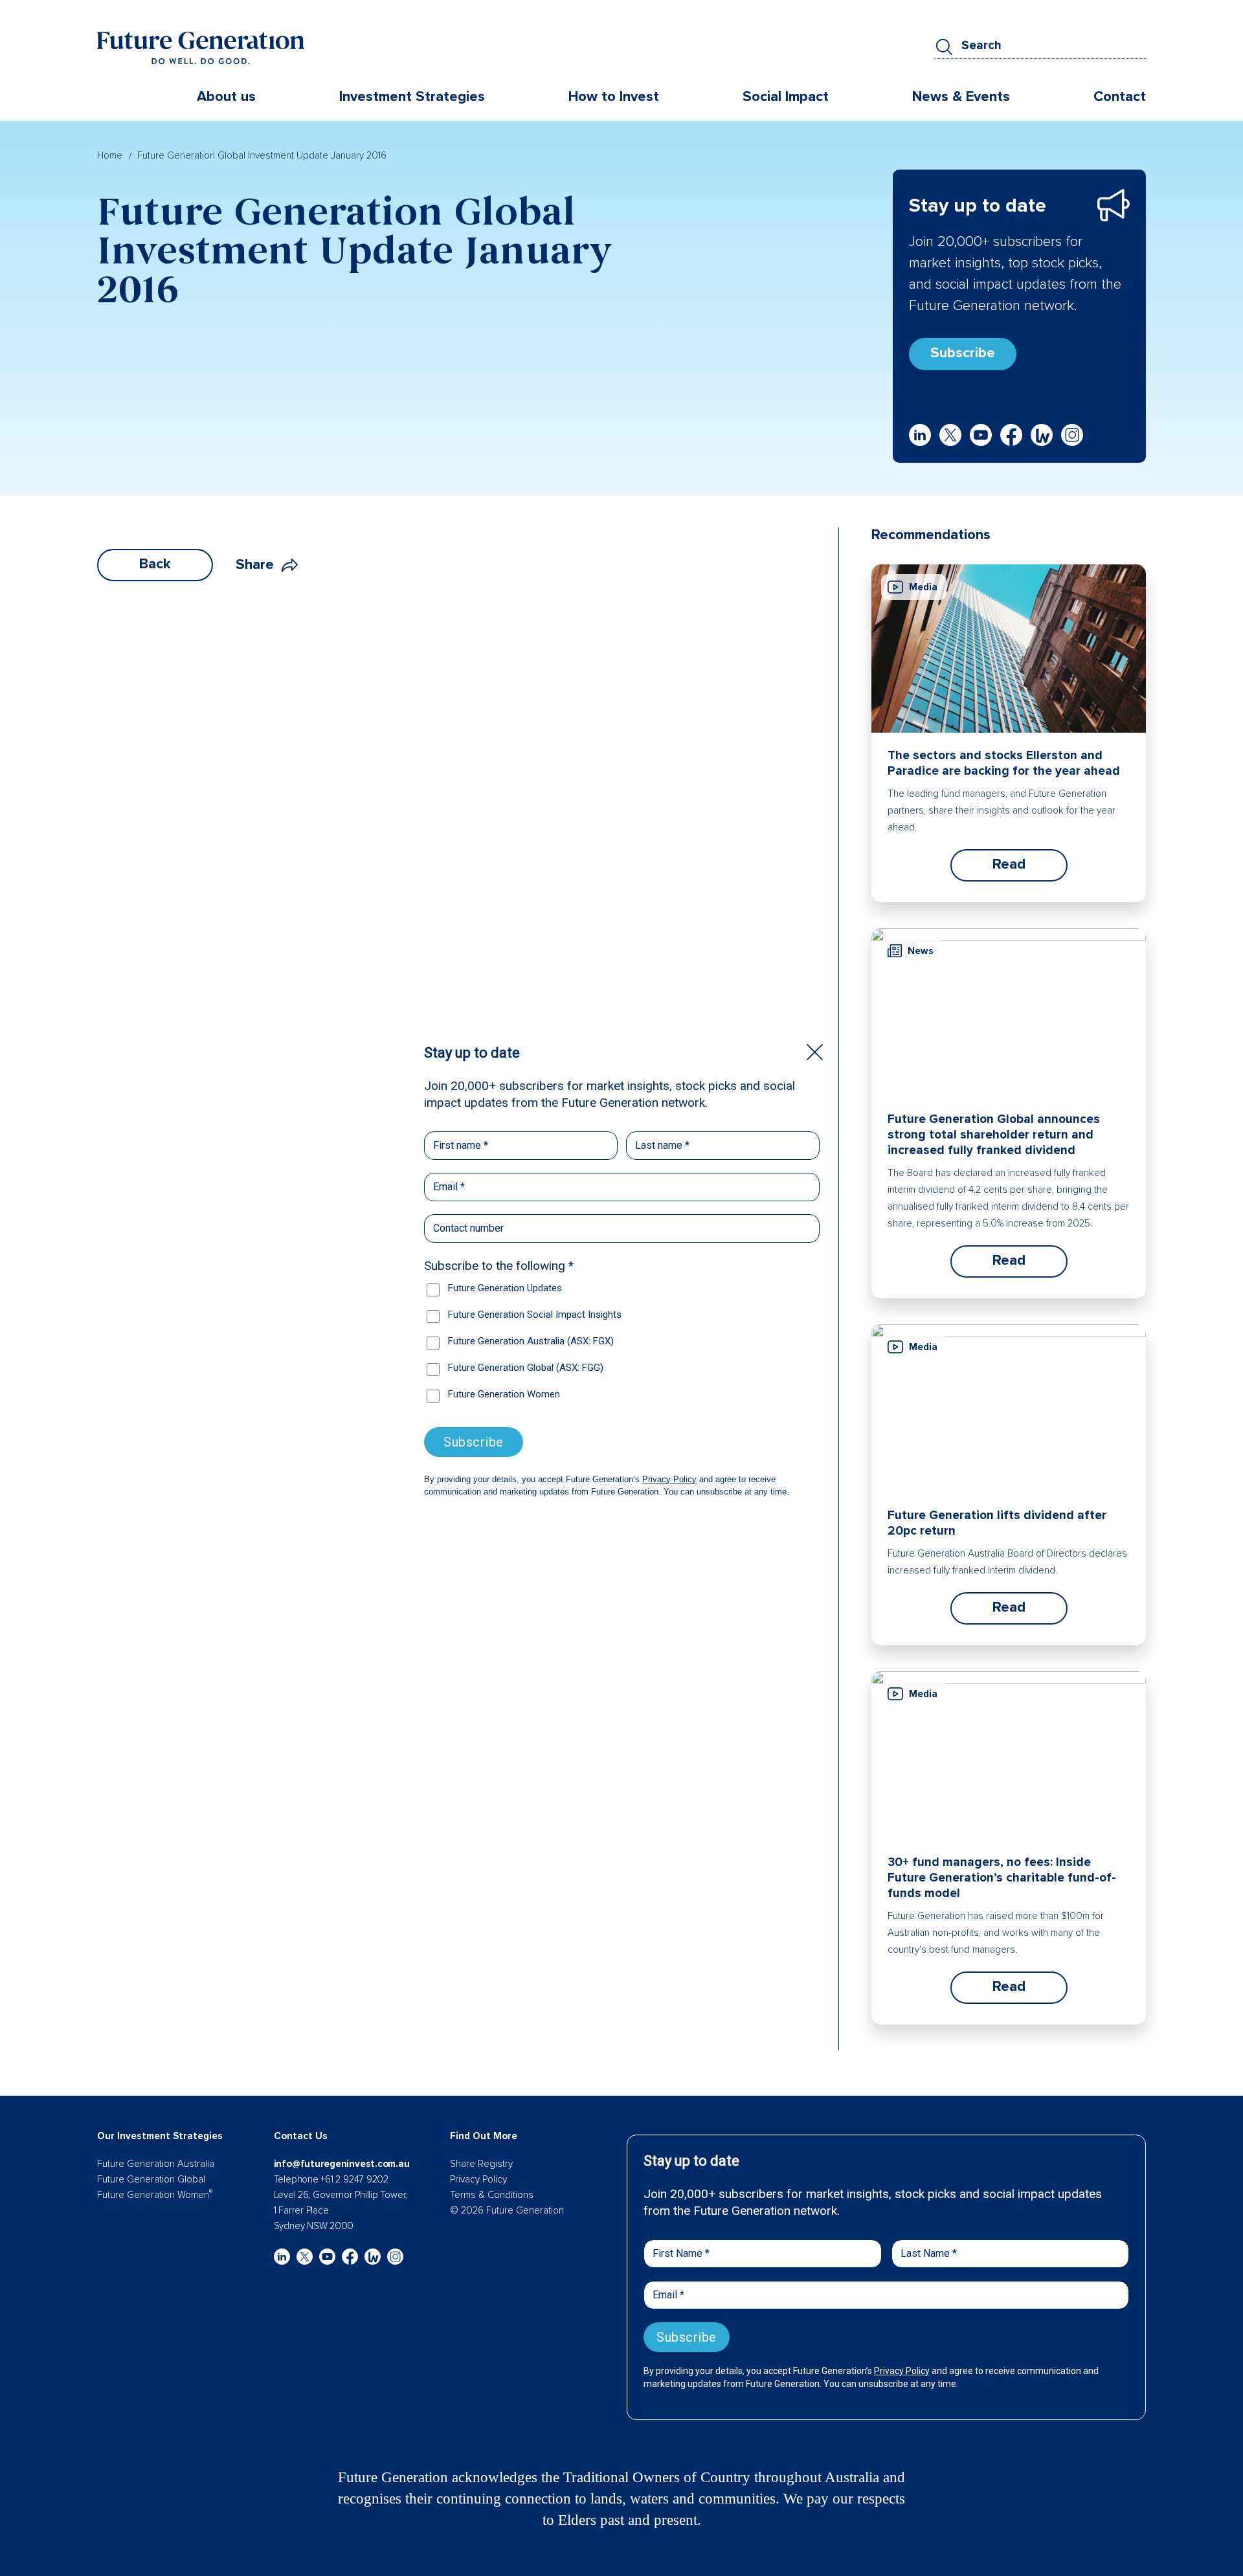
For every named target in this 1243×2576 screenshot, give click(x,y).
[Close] (815, 1052)
